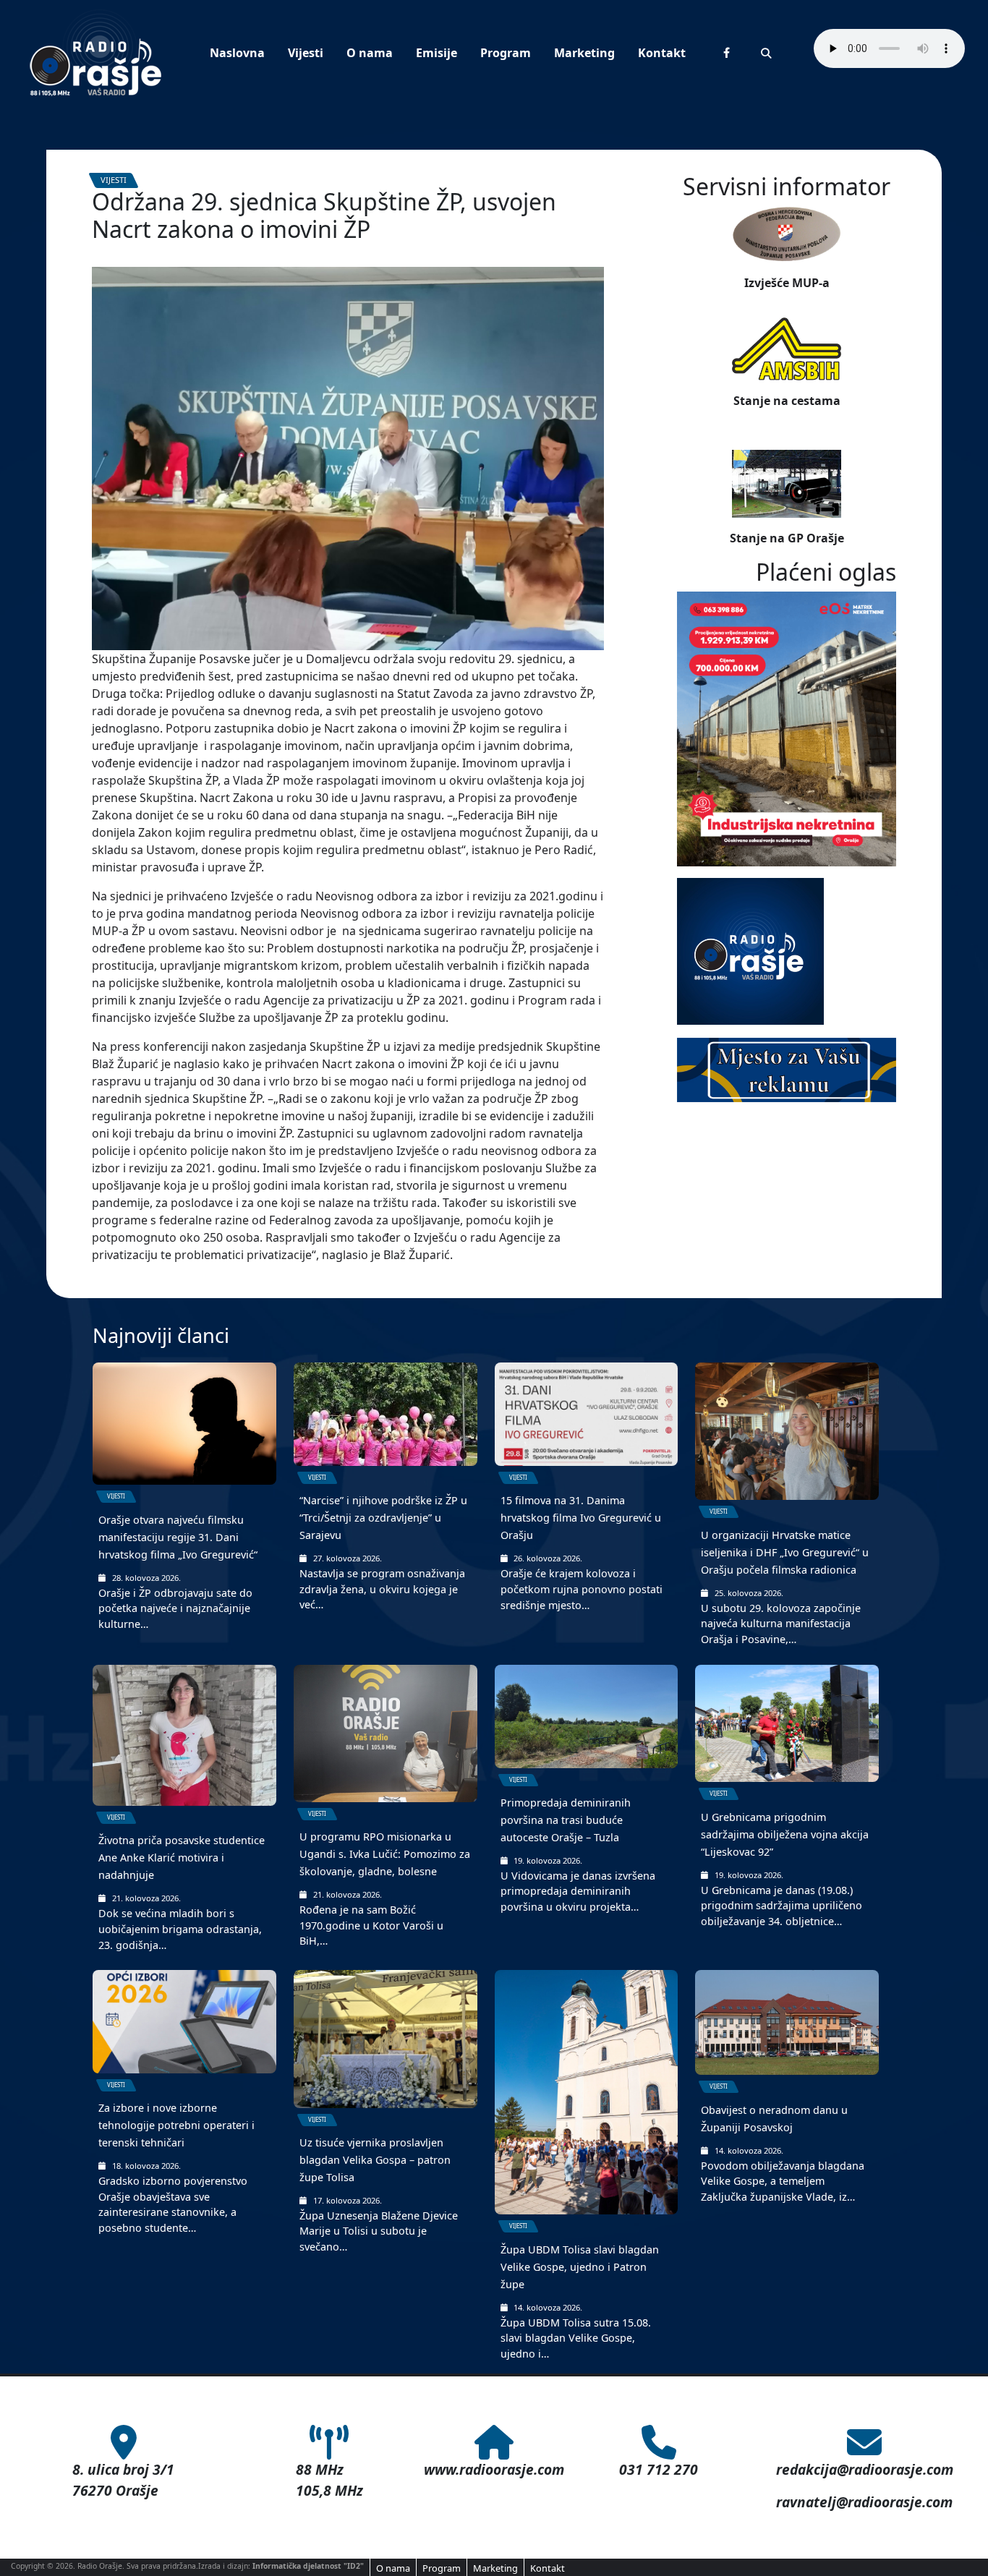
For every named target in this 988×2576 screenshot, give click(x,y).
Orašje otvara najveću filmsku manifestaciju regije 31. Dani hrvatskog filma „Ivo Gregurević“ (178, 1537)
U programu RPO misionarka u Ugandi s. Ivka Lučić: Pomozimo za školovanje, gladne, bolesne (385, 1854)
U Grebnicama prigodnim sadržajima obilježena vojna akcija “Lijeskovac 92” (785, 1834)
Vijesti (306, 53)
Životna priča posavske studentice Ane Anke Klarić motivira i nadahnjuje (182, 1858)
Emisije (436, 53)
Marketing (584, 53)
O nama (370, 53)
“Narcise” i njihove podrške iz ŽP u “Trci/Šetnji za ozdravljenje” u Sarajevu (383, 1518)
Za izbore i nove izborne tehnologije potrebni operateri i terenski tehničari (176, 2125)
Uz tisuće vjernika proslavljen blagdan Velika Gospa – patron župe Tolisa (375, 2160)
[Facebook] (727, 52)
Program (506, 53)
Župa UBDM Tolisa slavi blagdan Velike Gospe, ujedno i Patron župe (580, 2267)
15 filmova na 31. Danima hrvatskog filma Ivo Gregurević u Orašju (581, 1518)
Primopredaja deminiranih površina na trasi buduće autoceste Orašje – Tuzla (566, 1820)
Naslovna (237, 53)
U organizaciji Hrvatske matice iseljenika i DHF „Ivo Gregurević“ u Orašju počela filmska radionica (785, 1552)
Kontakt (662, 53)
